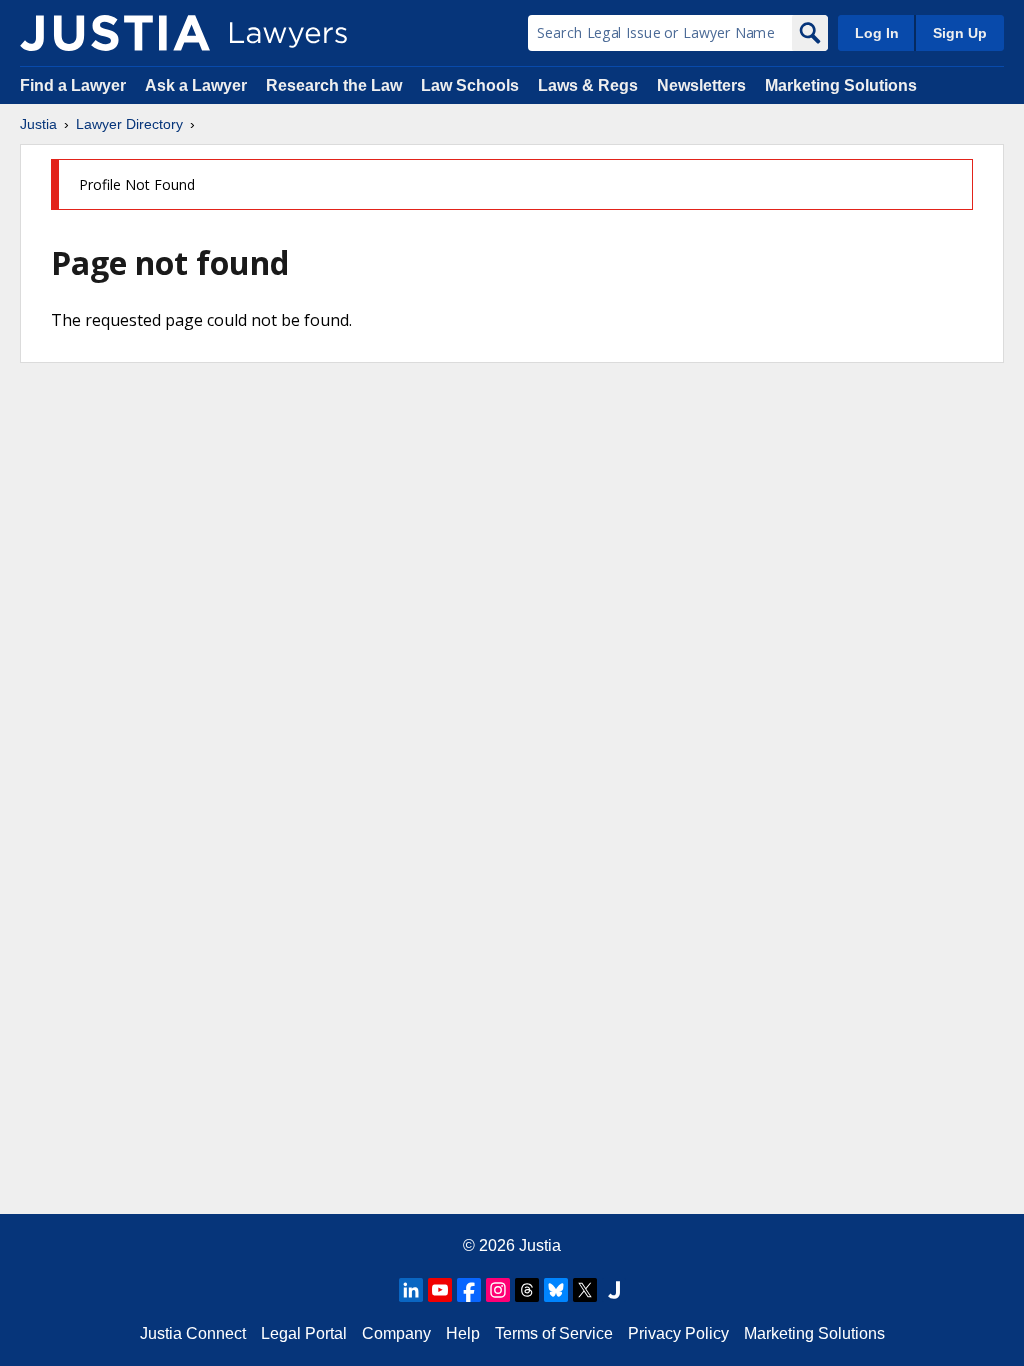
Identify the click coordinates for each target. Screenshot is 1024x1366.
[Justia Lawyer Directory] (115, 33)
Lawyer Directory (129, 124)
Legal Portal (304, 1333)
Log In (877, 33)
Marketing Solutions (841, 85)
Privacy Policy (678, 1333)
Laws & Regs (588, 85)
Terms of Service (554, 1333)
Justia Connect (193, 1333)
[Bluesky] (556, 1290)
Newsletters (701, 85)
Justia (38, 124)
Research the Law (334, 85)
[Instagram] (498, 1290)
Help (463, 1333)
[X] (585, 1290)
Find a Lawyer (73, 85)
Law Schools (470, 85)
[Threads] (527, 1290)
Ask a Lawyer (198, 85)
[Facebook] (469, 1290)
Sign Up (960, 33)
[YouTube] (440, 1290)
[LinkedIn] (411, 1290)
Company (396, 1333)
